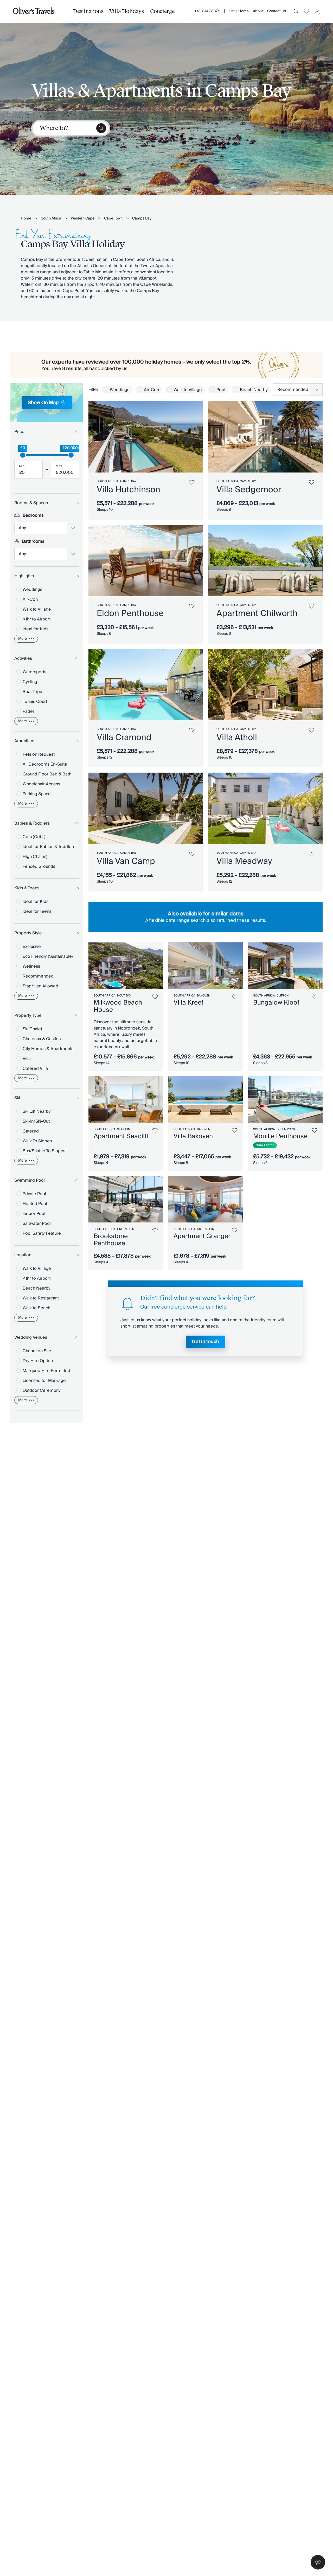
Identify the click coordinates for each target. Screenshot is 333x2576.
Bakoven (204, 996)
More (23, 639)
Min (22, 466)
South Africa (51, 219)
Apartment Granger (202, 1236)
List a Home (239, 11)
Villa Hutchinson (129, 490)
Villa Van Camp (126, 861)
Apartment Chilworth (257, 613)
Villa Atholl (237, 737)
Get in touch (206, 1342)
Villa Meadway (244, 861)
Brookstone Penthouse (111, 1240)
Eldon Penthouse (130, 613)
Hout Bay (124, 996)
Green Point (286, 1129)
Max (59, 466)
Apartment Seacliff (121, 1136)
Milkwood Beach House (118, 1006)
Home (26, 219)
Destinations (88, 11)
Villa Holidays (126, 11)
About (258, 11)
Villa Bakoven (193, 1136)
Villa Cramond (124, 737)
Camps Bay (142, 219)
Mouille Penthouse (280, 1136)
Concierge (162, 11)
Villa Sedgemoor (249, 490)
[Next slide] (196, 437)
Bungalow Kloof (276, 1003)
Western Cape (83, 219)
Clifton (283, 996)
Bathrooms (33, 541)
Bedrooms (33, 515)
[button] (318, 2562)
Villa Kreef (188, 1003)
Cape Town (113, 219)
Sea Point (124, 1129)
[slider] (23, 455)
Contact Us (277, 11)
